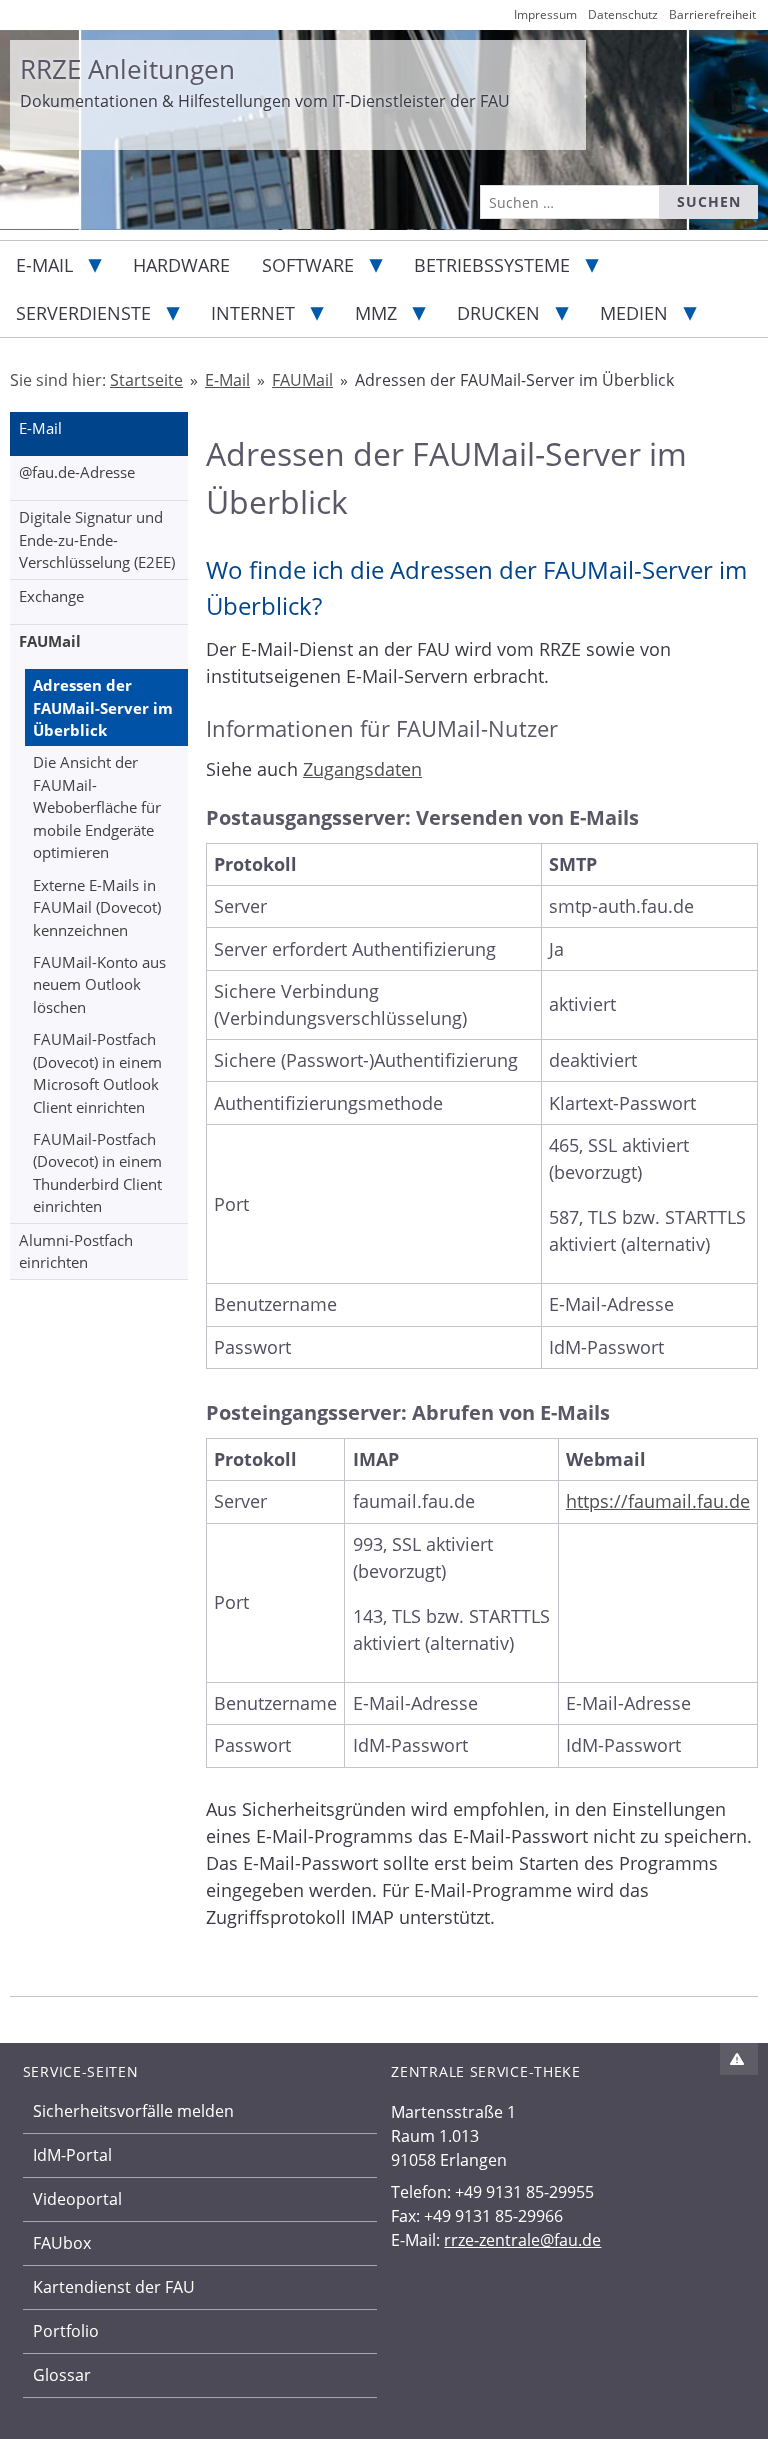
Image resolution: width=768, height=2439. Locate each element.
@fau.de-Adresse (77, 472)
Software (308, 265)
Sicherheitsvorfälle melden (133, 2111)
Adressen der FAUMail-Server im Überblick (103, 707)
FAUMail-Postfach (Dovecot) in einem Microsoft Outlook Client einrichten (97, 1073)
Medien (634, 313)
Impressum (545, 14)
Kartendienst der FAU (114, 2287)
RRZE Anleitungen (127, 69)
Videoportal (77, 2199)
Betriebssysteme (492, 265)
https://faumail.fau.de (658, 1501)
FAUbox (62, 2243)
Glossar (62, 2375)
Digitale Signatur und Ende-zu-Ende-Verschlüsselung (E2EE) (97, 539)
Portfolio (66, 2331)
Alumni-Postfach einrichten (76, 1251)
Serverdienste (83, 313)
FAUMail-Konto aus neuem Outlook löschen (99, 984)
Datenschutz (623, 14)
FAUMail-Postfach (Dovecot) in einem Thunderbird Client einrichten (97, 1173)
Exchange (51, 596)
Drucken (498, 313)
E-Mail (44, 265)
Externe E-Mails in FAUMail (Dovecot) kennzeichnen (97, 907)
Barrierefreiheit (712, 14)
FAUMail (50, 641)
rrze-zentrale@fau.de (522, 2240)
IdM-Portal (72, 2155)
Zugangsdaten (362, 769)
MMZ (376, 313)
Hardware (181, 265)
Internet (253, 313)
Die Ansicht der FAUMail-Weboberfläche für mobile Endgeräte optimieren (97, 807)
